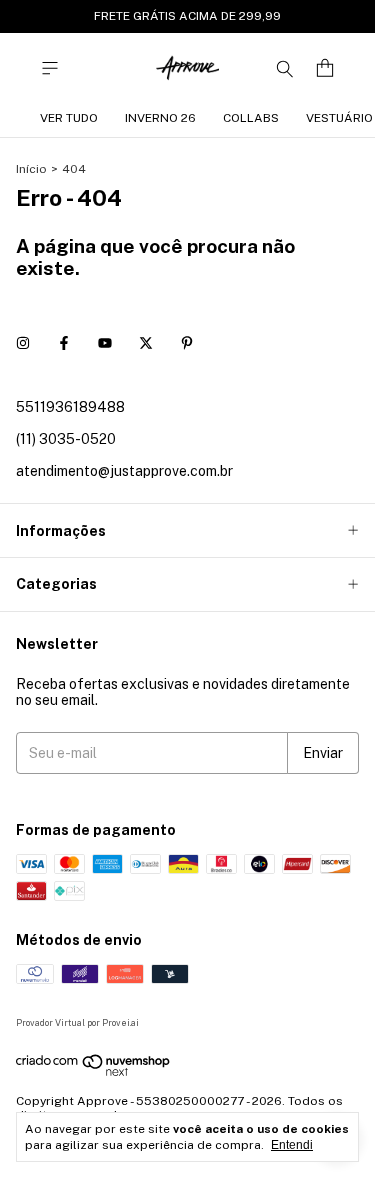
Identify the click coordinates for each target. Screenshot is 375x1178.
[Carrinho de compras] (325, 68)
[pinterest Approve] (187, 343)
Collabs (251, 118)
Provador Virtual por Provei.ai (77, 1022)
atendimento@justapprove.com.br (124, 471)
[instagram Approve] (23, 343)
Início (31, 169)
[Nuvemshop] (93, 1073)
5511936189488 (70, 407)
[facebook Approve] (64, 343)
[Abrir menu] (50, 68)
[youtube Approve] (105, 343)
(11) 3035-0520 (66, 439)
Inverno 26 (160, 118)
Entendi (292, 1145)
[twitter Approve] (146, 343)
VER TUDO (69, 118)
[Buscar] (285, 68)
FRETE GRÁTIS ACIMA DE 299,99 (187, 16)
